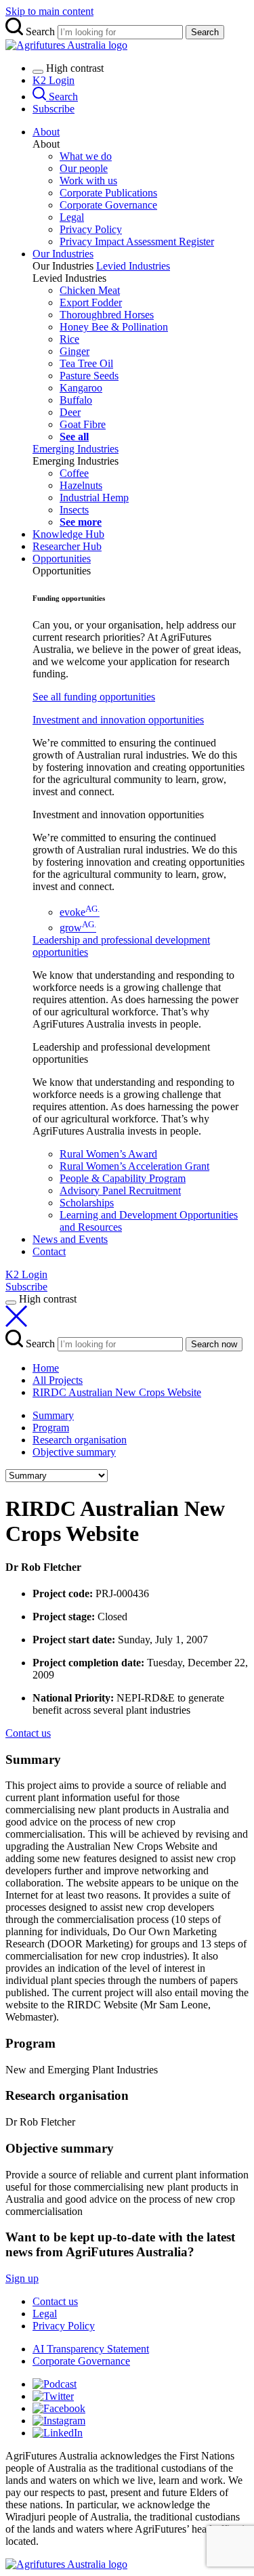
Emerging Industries (76, 449)
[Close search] (16, 1323)
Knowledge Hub (68, 534)
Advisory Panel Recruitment (120, 1190)
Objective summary (74, 1452)
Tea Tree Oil (86, 363)
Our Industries (63, 254)
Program (51, 1428)
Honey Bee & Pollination (114, 327)
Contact (49, 1251)
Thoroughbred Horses (107, 315)
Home (46, 1368)
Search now (214, 1344)
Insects (74, 510)
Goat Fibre (83, 424)
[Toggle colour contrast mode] (38, 72)
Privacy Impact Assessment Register (137, 241)
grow (78, 928)
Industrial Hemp (94, 498)
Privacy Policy (91, 229)
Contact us (55, 2301)
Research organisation (80, 1440)
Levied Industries (133, 266)
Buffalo (76, 400)
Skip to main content (49, 11)
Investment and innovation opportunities (118, 720)
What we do (86, 156)
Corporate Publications (108, 193)
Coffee (74, 473)
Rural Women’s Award (108, 1154)
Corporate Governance (108, 205)
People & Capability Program (123, 1178)
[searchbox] (127, 28)
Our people (84, 168)
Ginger (75, 351)
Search (205, 32)
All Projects (58, 1380)
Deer (70, 412)
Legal (72, 217)
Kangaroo (81, 388)
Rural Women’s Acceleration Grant (134, 1166)
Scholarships (87, 1203)
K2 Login (54, 80)
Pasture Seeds (89, 376)
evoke (80, 912)
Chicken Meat (90, 290)
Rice (69, 339)
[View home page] (66, 2564)
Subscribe (54, 109)
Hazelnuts (81, 485)
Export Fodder (91, 302)
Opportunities (62, 558)
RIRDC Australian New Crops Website (117, 1392)
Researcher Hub (67, 546)
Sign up (22, 2278)
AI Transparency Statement (91, 2349)
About (46, 132)
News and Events (70, 1239)
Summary (53, 1415)
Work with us (88, 181)
